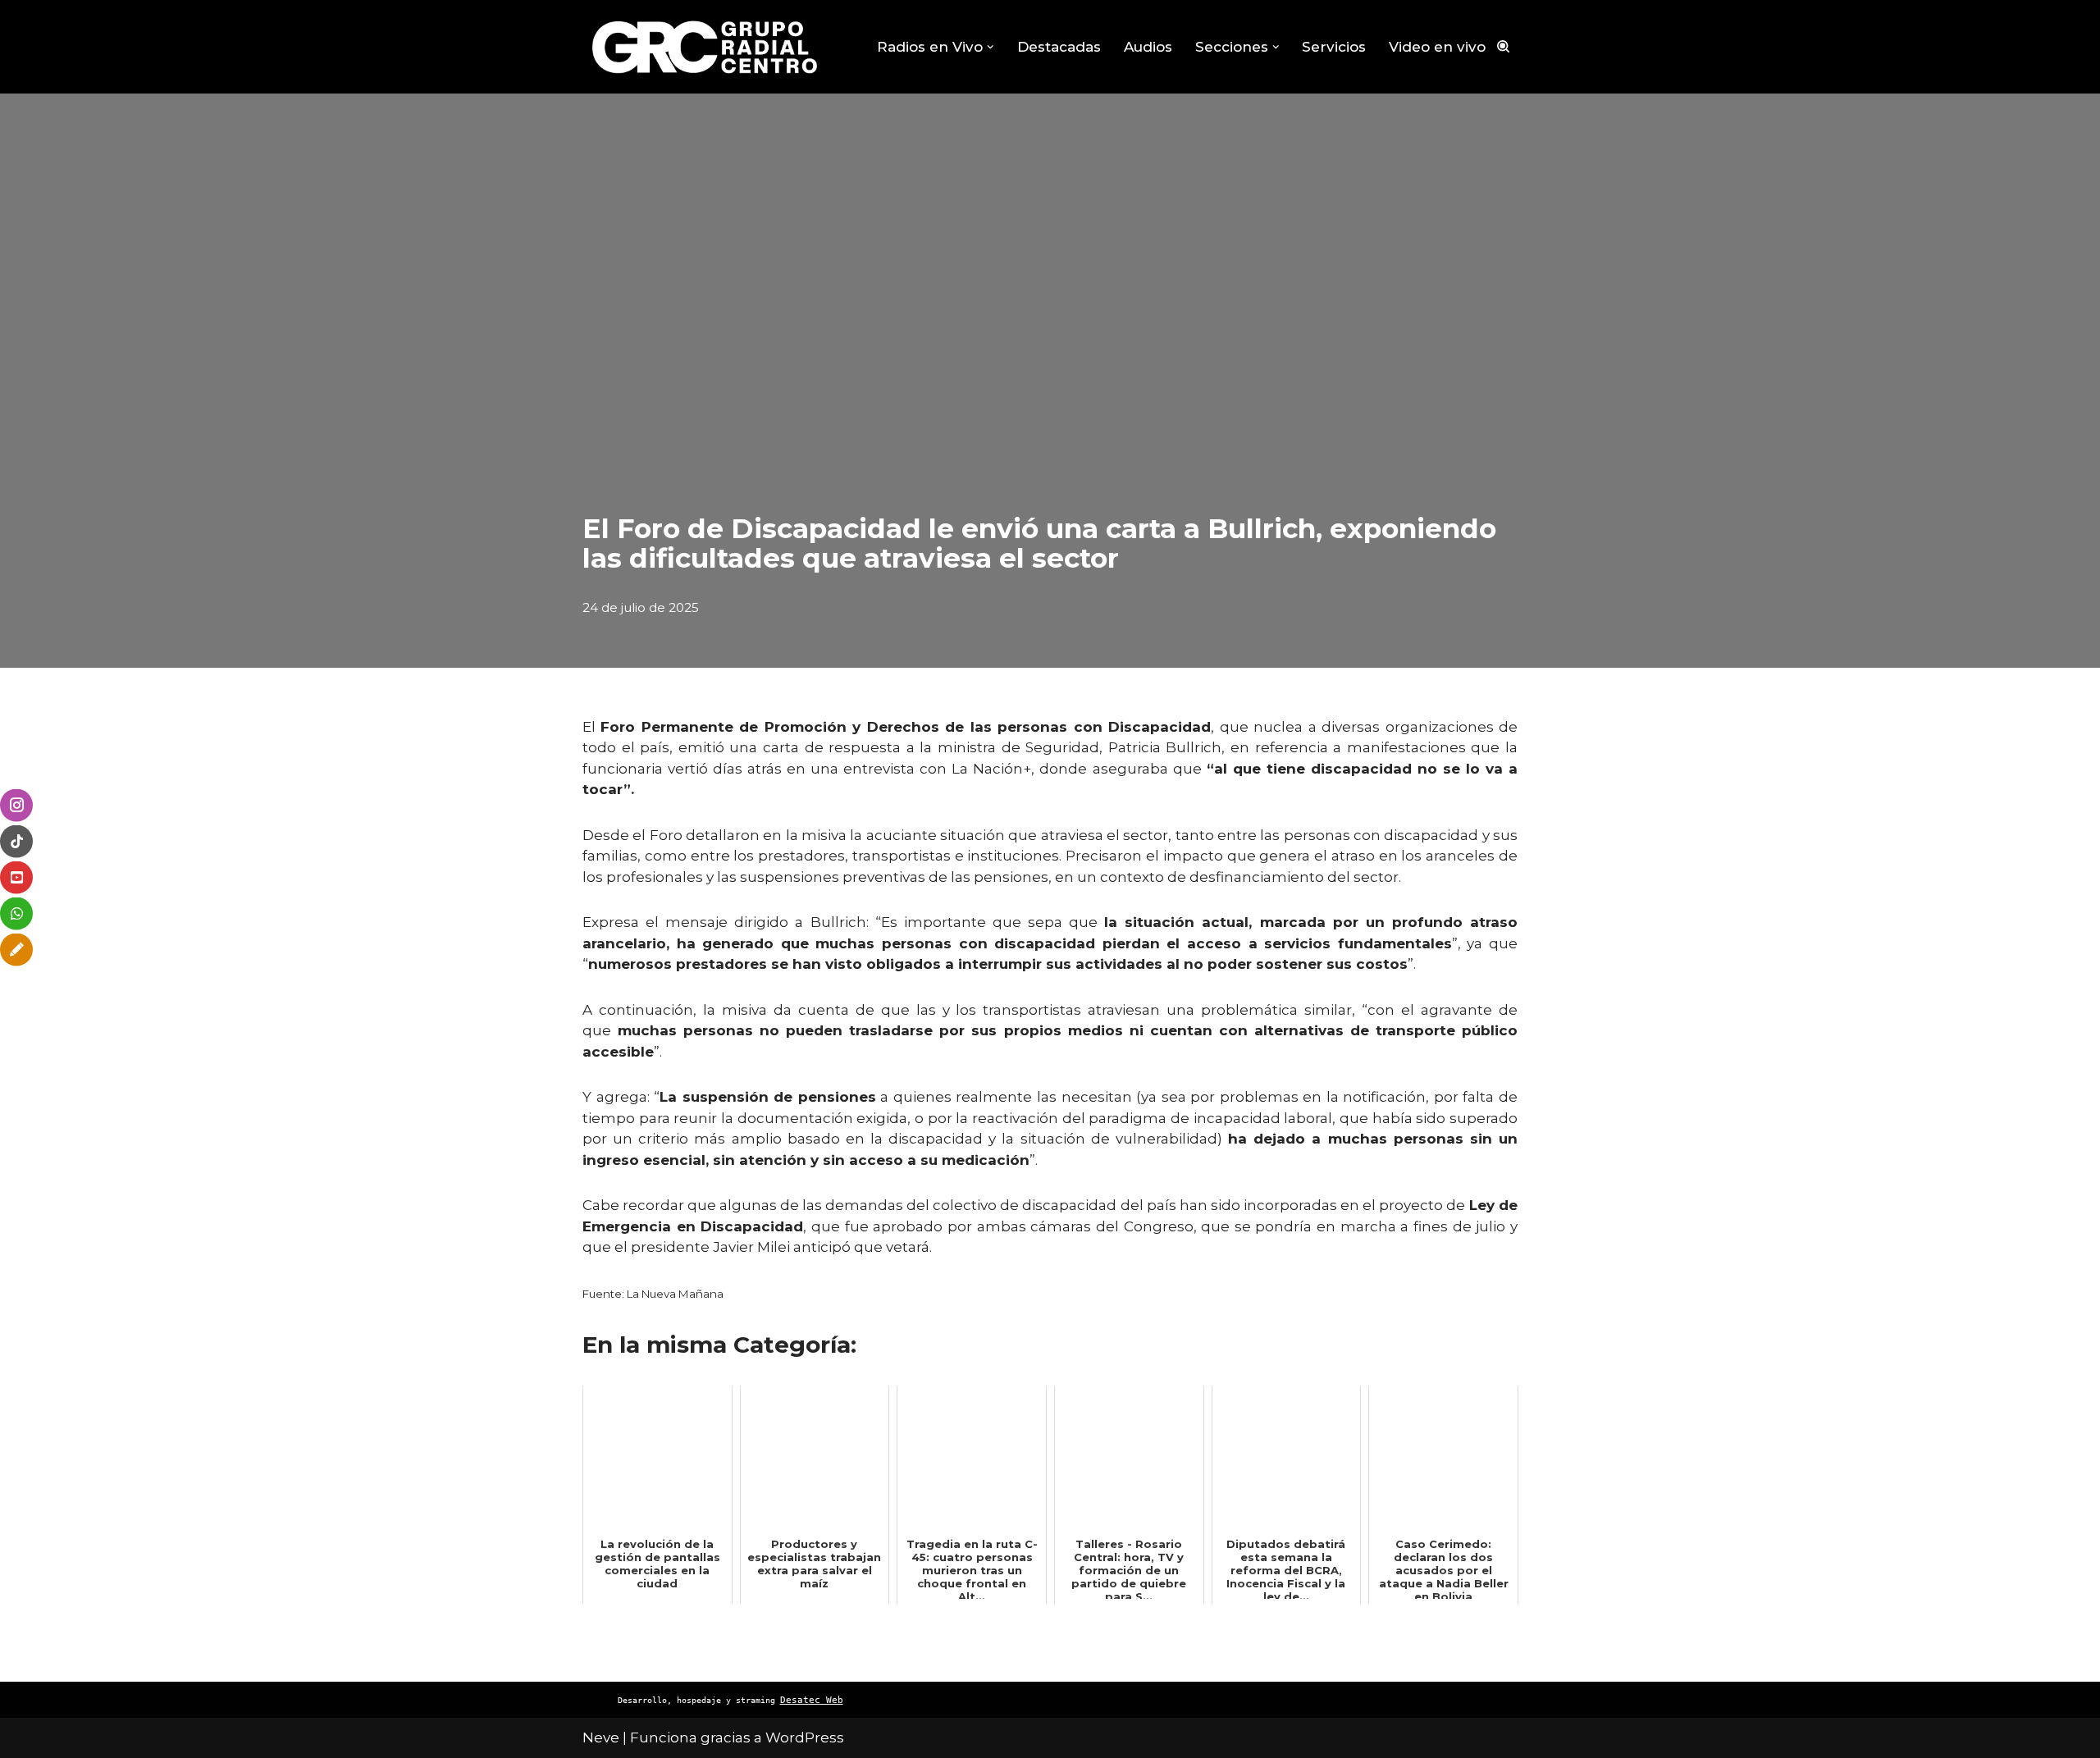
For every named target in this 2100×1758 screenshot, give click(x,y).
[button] (991, 47)
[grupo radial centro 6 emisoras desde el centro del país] (705, 47)
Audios (1148, 47)
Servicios (1334, 47)
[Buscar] (1503, 46)
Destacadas (1059, 47)
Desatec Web (812, 1700)
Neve (601, 1737)
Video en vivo (1437, 47)
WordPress (805, 1737)
